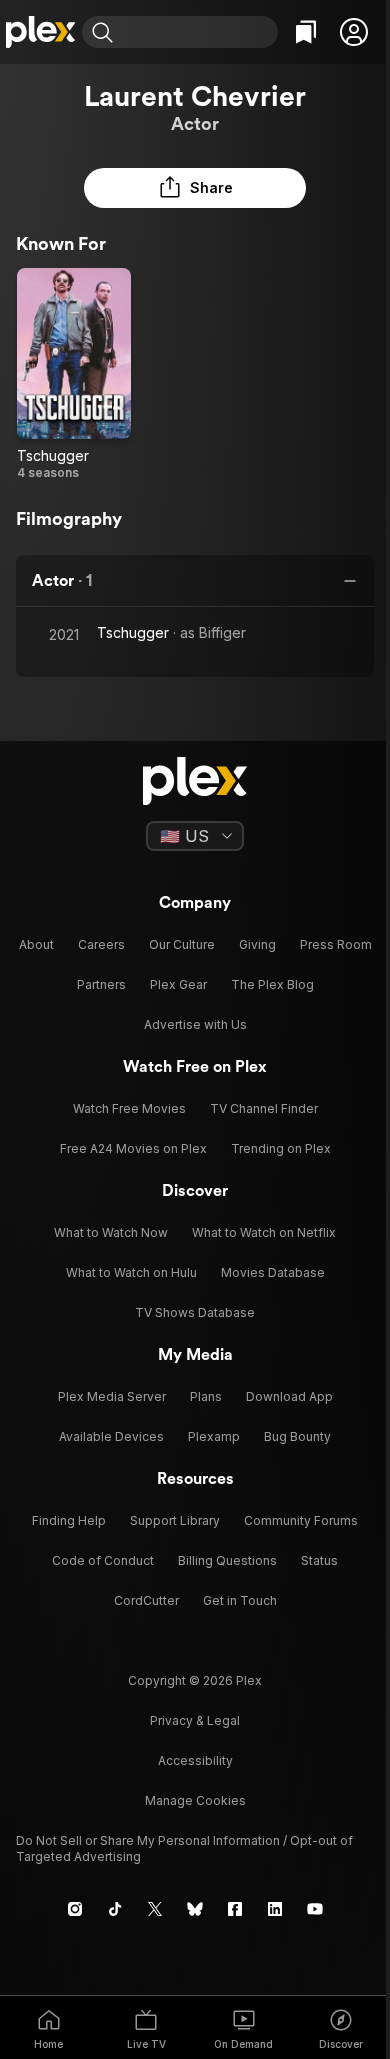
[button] (354, 32)
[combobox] (198, 32)
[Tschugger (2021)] (74, 374)
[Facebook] (235, 1909)
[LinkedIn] (275, 1909)
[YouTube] (315, 1909)
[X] (155, 1909)
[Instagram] (75, 1909)
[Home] (41, 32)
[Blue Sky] (195, 1909)
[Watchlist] (306, 32)
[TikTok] (115, 1909)
